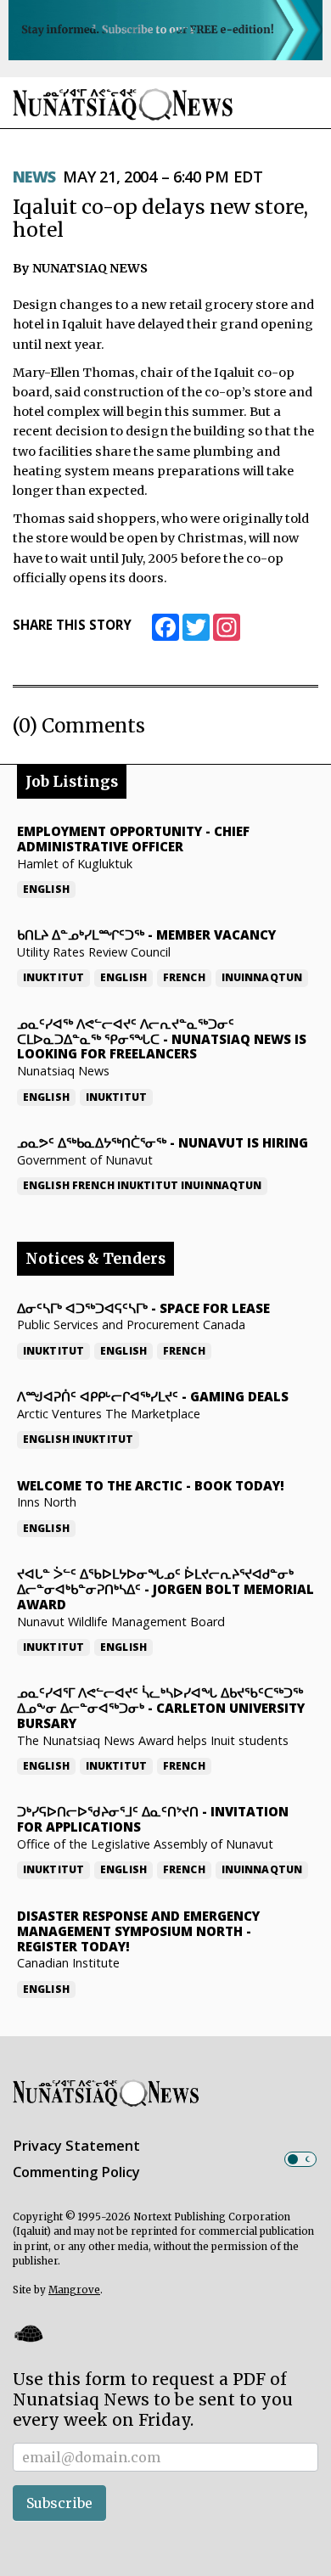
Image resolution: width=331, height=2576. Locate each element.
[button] (28, 2333)
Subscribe (59, 2503)
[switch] (300, 2159)
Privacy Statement (76, 2146)
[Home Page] (123, 104)
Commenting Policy (76, 2172)
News (34, 177)
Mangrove (74, 2290)
